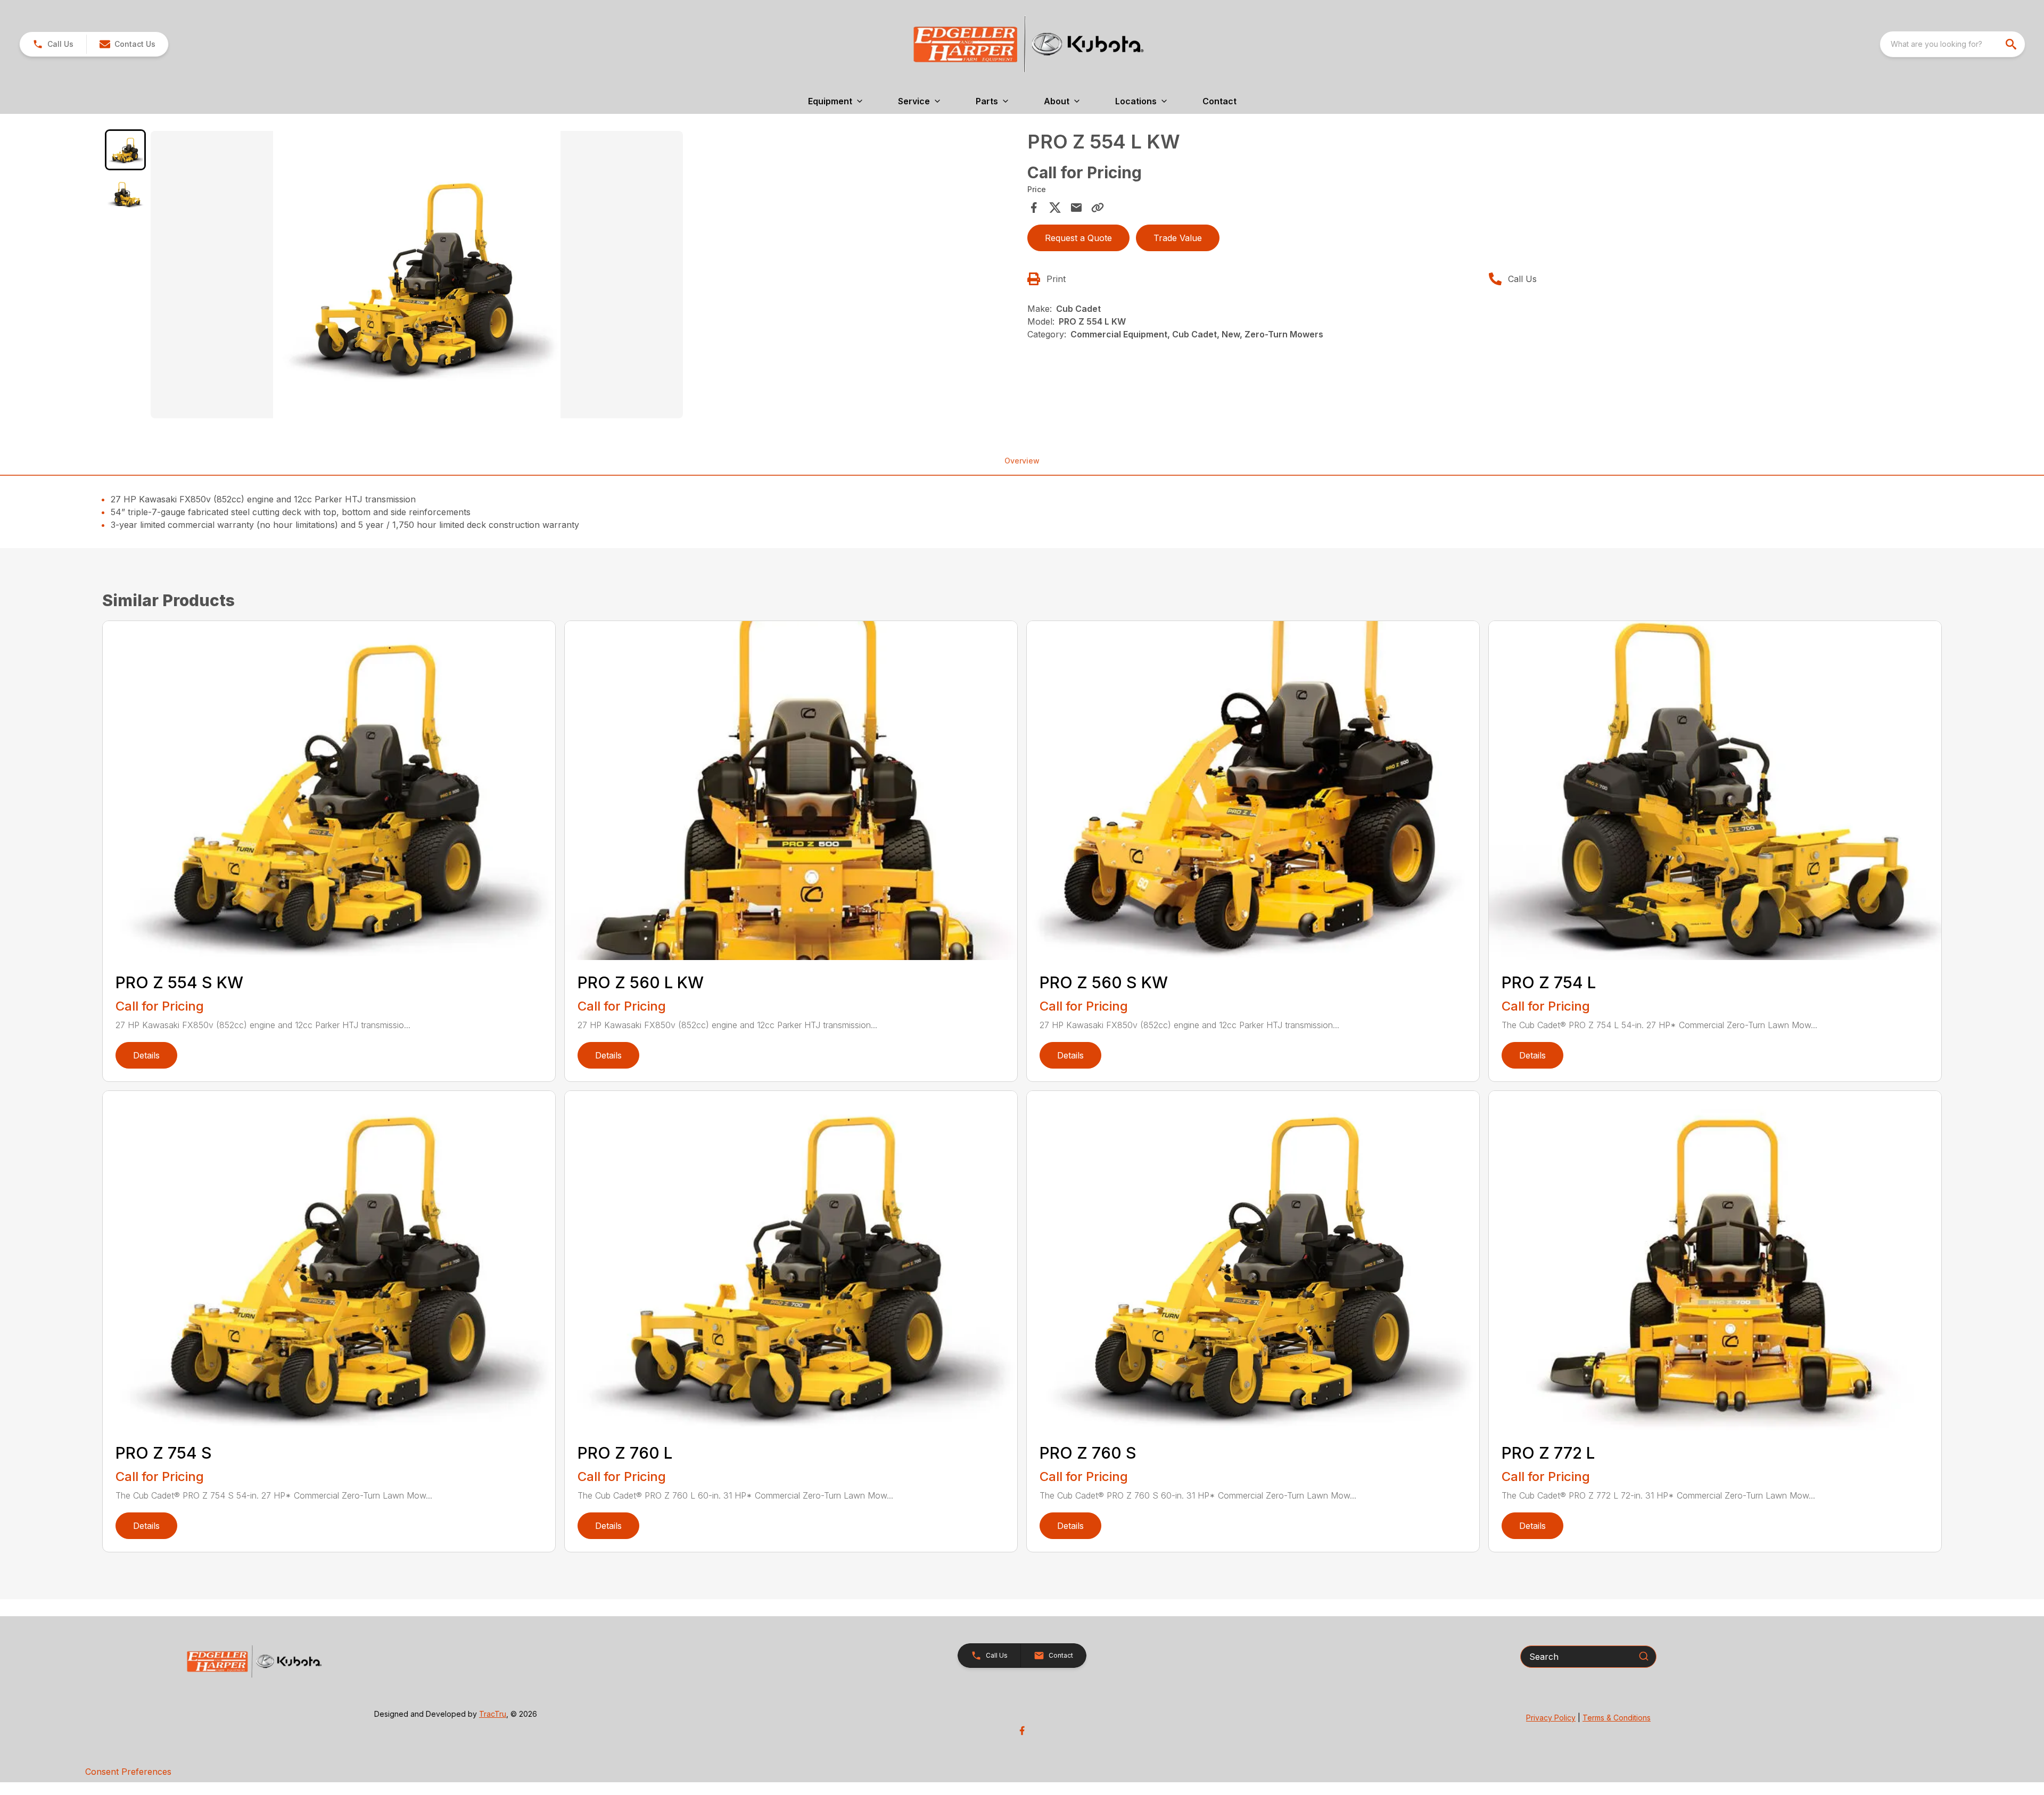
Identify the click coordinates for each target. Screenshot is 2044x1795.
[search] (2012, 44)
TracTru (493, 1714)
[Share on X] (1055, 208)
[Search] (1644, 1656)
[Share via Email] (1076, 208)
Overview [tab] (1022, 461)
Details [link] (146, 1055)
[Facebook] (1022, 1731)
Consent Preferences (128, 1772)
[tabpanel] (584, 276)
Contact (1219, 101)
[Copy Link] (1098, 208)
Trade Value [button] (1178, 238)
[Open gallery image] (417, 275)
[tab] (125, 150)
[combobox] (1952, 44)
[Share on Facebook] (1034, 208)
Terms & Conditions (1617, 1718)
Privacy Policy (1551, 1718)
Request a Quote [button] (1078, 238)
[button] (53, 44)
